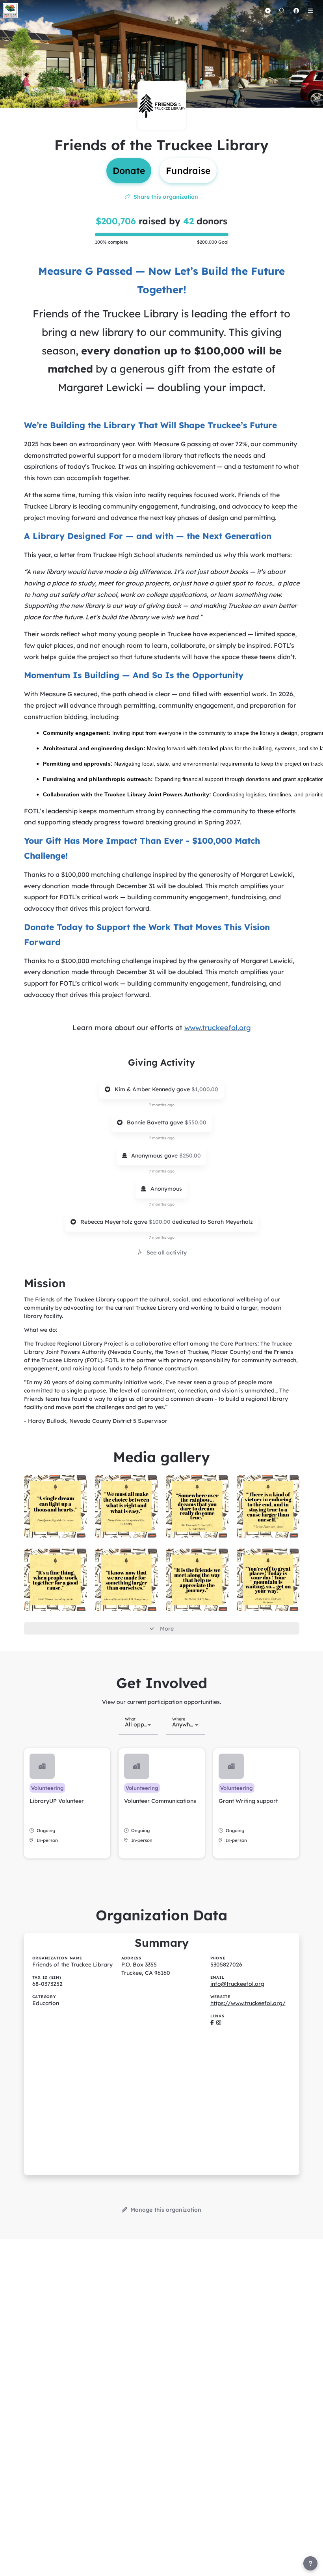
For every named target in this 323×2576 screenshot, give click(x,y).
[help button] (310, 2563)
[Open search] (282, 11)
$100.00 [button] (161, 1222)
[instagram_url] (219, 2022)
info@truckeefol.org (237, 1984)
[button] (67, 1803)
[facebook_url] (212, 2022)
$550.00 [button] (196, 1122)
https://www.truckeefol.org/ (248, 2003)
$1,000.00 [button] (205, 1089)
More (167, 1629)
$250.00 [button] (190, 1156)
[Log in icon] (296, 11)
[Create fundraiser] (268, 11)
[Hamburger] (310, 11)
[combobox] (138, 1724)
